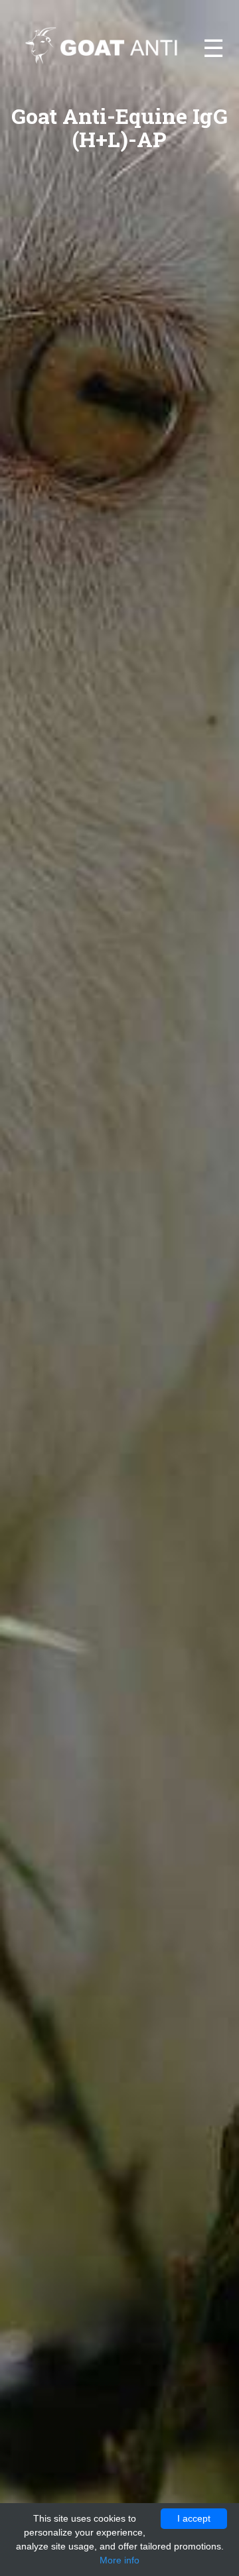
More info (119, 2560)
